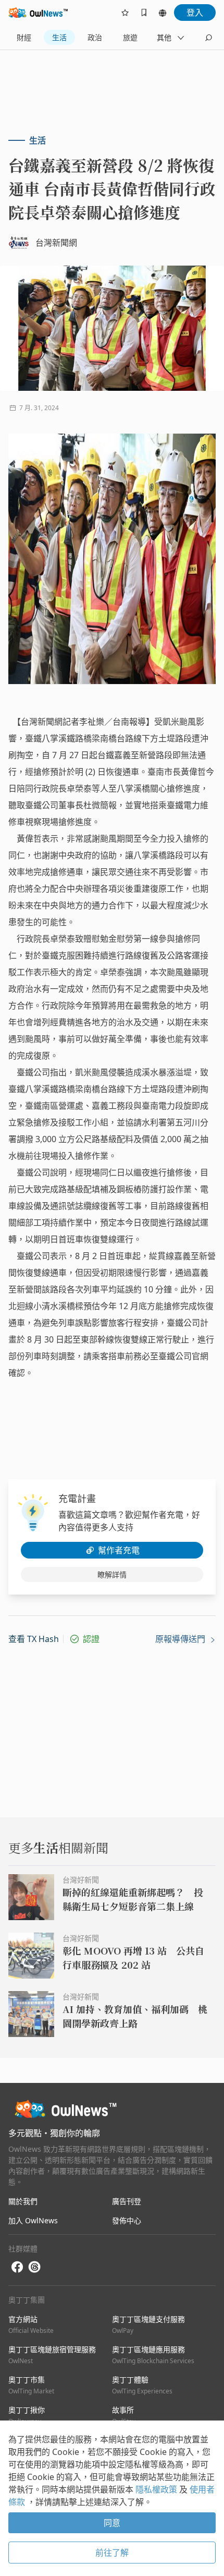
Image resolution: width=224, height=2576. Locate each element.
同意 (112, 2523)
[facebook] (17, 2267)
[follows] (125, 13)
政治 (95, 37)
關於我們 (23, 2201)
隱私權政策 (157, 2489)
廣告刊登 (127, 2201)
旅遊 (130, 37)
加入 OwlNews (33, 2220)
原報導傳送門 (181, 1639)
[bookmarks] (144, 13)
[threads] (34, 2267)
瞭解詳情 (112, 1574)
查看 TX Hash (34, 1639)
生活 (59, 37)
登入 (195, 13)
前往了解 (112, 2553)
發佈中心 (127, 2220)
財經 (24, 37)
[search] (208, 38)
